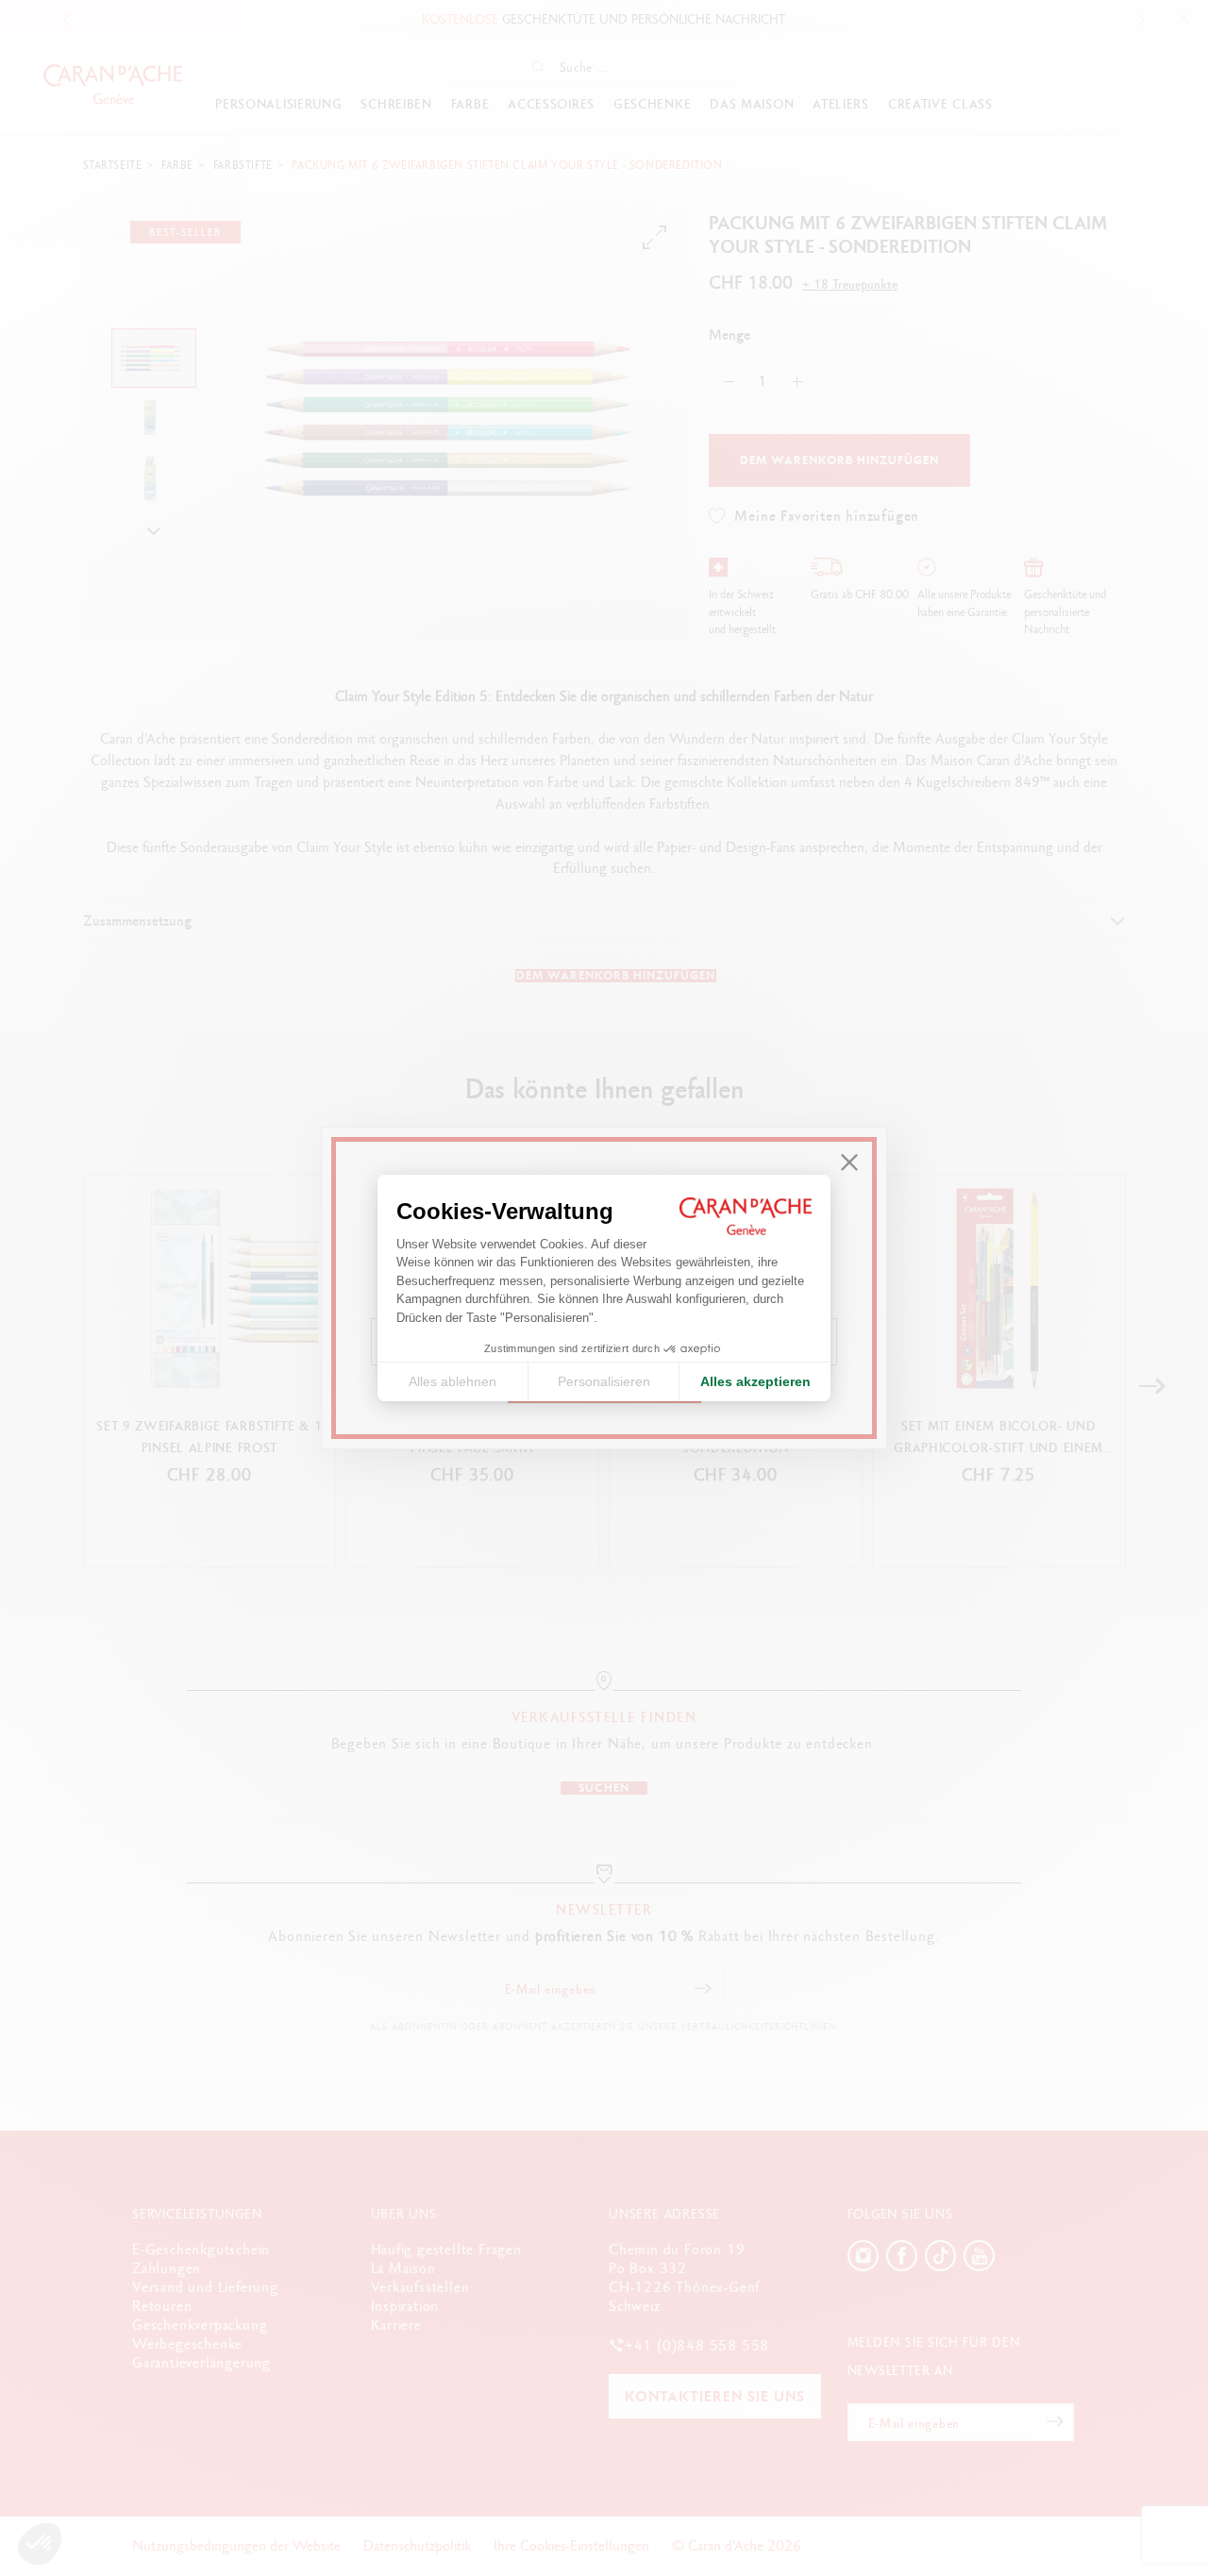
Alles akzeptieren (755, 1381)
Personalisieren (604, 1381)
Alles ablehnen (453, 1381)
